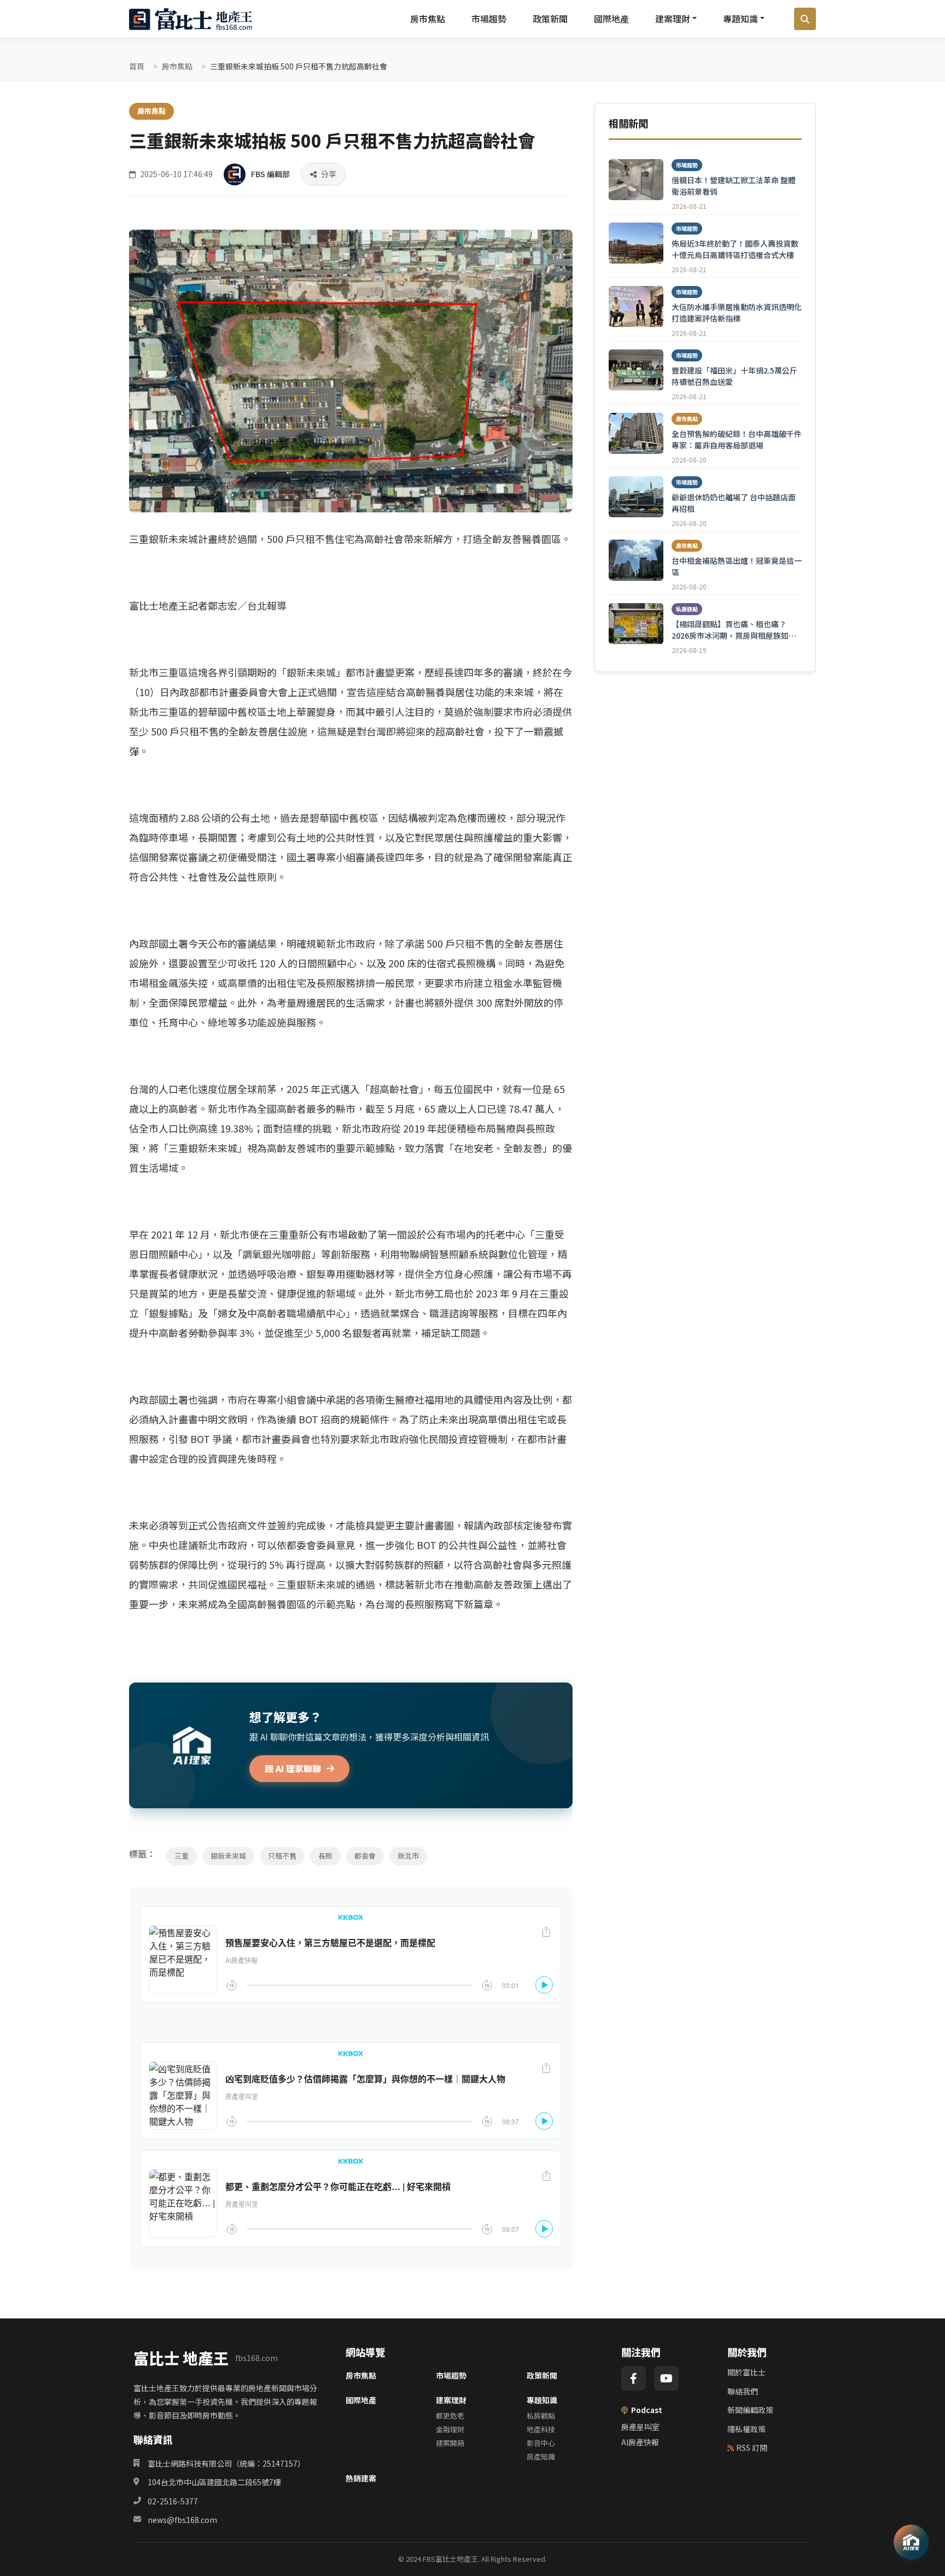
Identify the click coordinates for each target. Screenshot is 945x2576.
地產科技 (541, 2429)
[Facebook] (634, 2378)
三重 (182, 1856)
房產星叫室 (640, 2427)
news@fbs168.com (182, 2520)
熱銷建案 (361, 2478)
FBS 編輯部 (270, 174)
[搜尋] (805, 19)
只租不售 (282, 1856)
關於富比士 (746, 2372)
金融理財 (450, 2429)
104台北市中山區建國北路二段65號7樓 (214, 2482)
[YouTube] (666, 2378)
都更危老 (450, 2416)
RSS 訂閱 (752, 2448)
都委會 (365, 1856)
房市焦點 (428, 19)
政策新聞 (550, 19)
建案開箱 (450, 2443)
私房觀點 (541, 2416)
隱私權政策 (746, 2429)
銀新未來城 (228, 1856)
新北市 (408, 1856)
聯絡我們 (743, 2391)
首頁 (137, 66)
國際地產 (611, 19)
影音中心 (541, 2443)
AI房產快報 (640, 2442)
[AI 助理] (911, 2542)
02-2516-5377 (173, 2501)
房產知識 (541, 2457)
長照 (325, 1856)
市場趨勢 (489, 19)
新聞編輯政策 (750, 2410)
